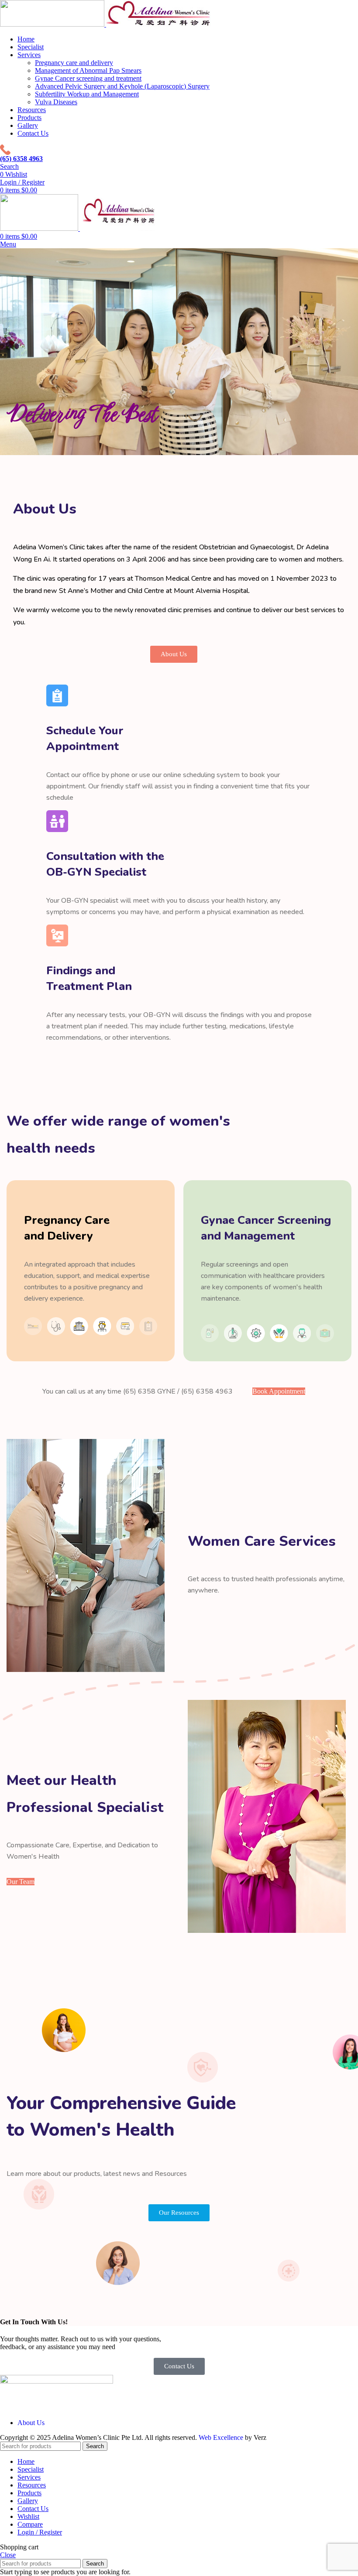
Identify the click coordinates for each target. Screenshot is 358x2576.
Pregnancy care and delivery (74, 63)
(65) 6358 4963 (21, 159)
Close (8, 2555)
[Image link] (57, 2381)
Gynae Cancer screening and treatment (88, 78)
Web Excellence (221, 2437)
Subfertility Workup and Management (87, 94)
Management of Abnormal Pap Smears (88, 70)
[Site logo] (53, 24)
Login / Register (40, 2532)
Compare (30, 2524)
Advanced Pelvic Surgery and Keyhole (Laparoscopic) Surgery (122, 86)
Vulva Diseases (56, 102)
